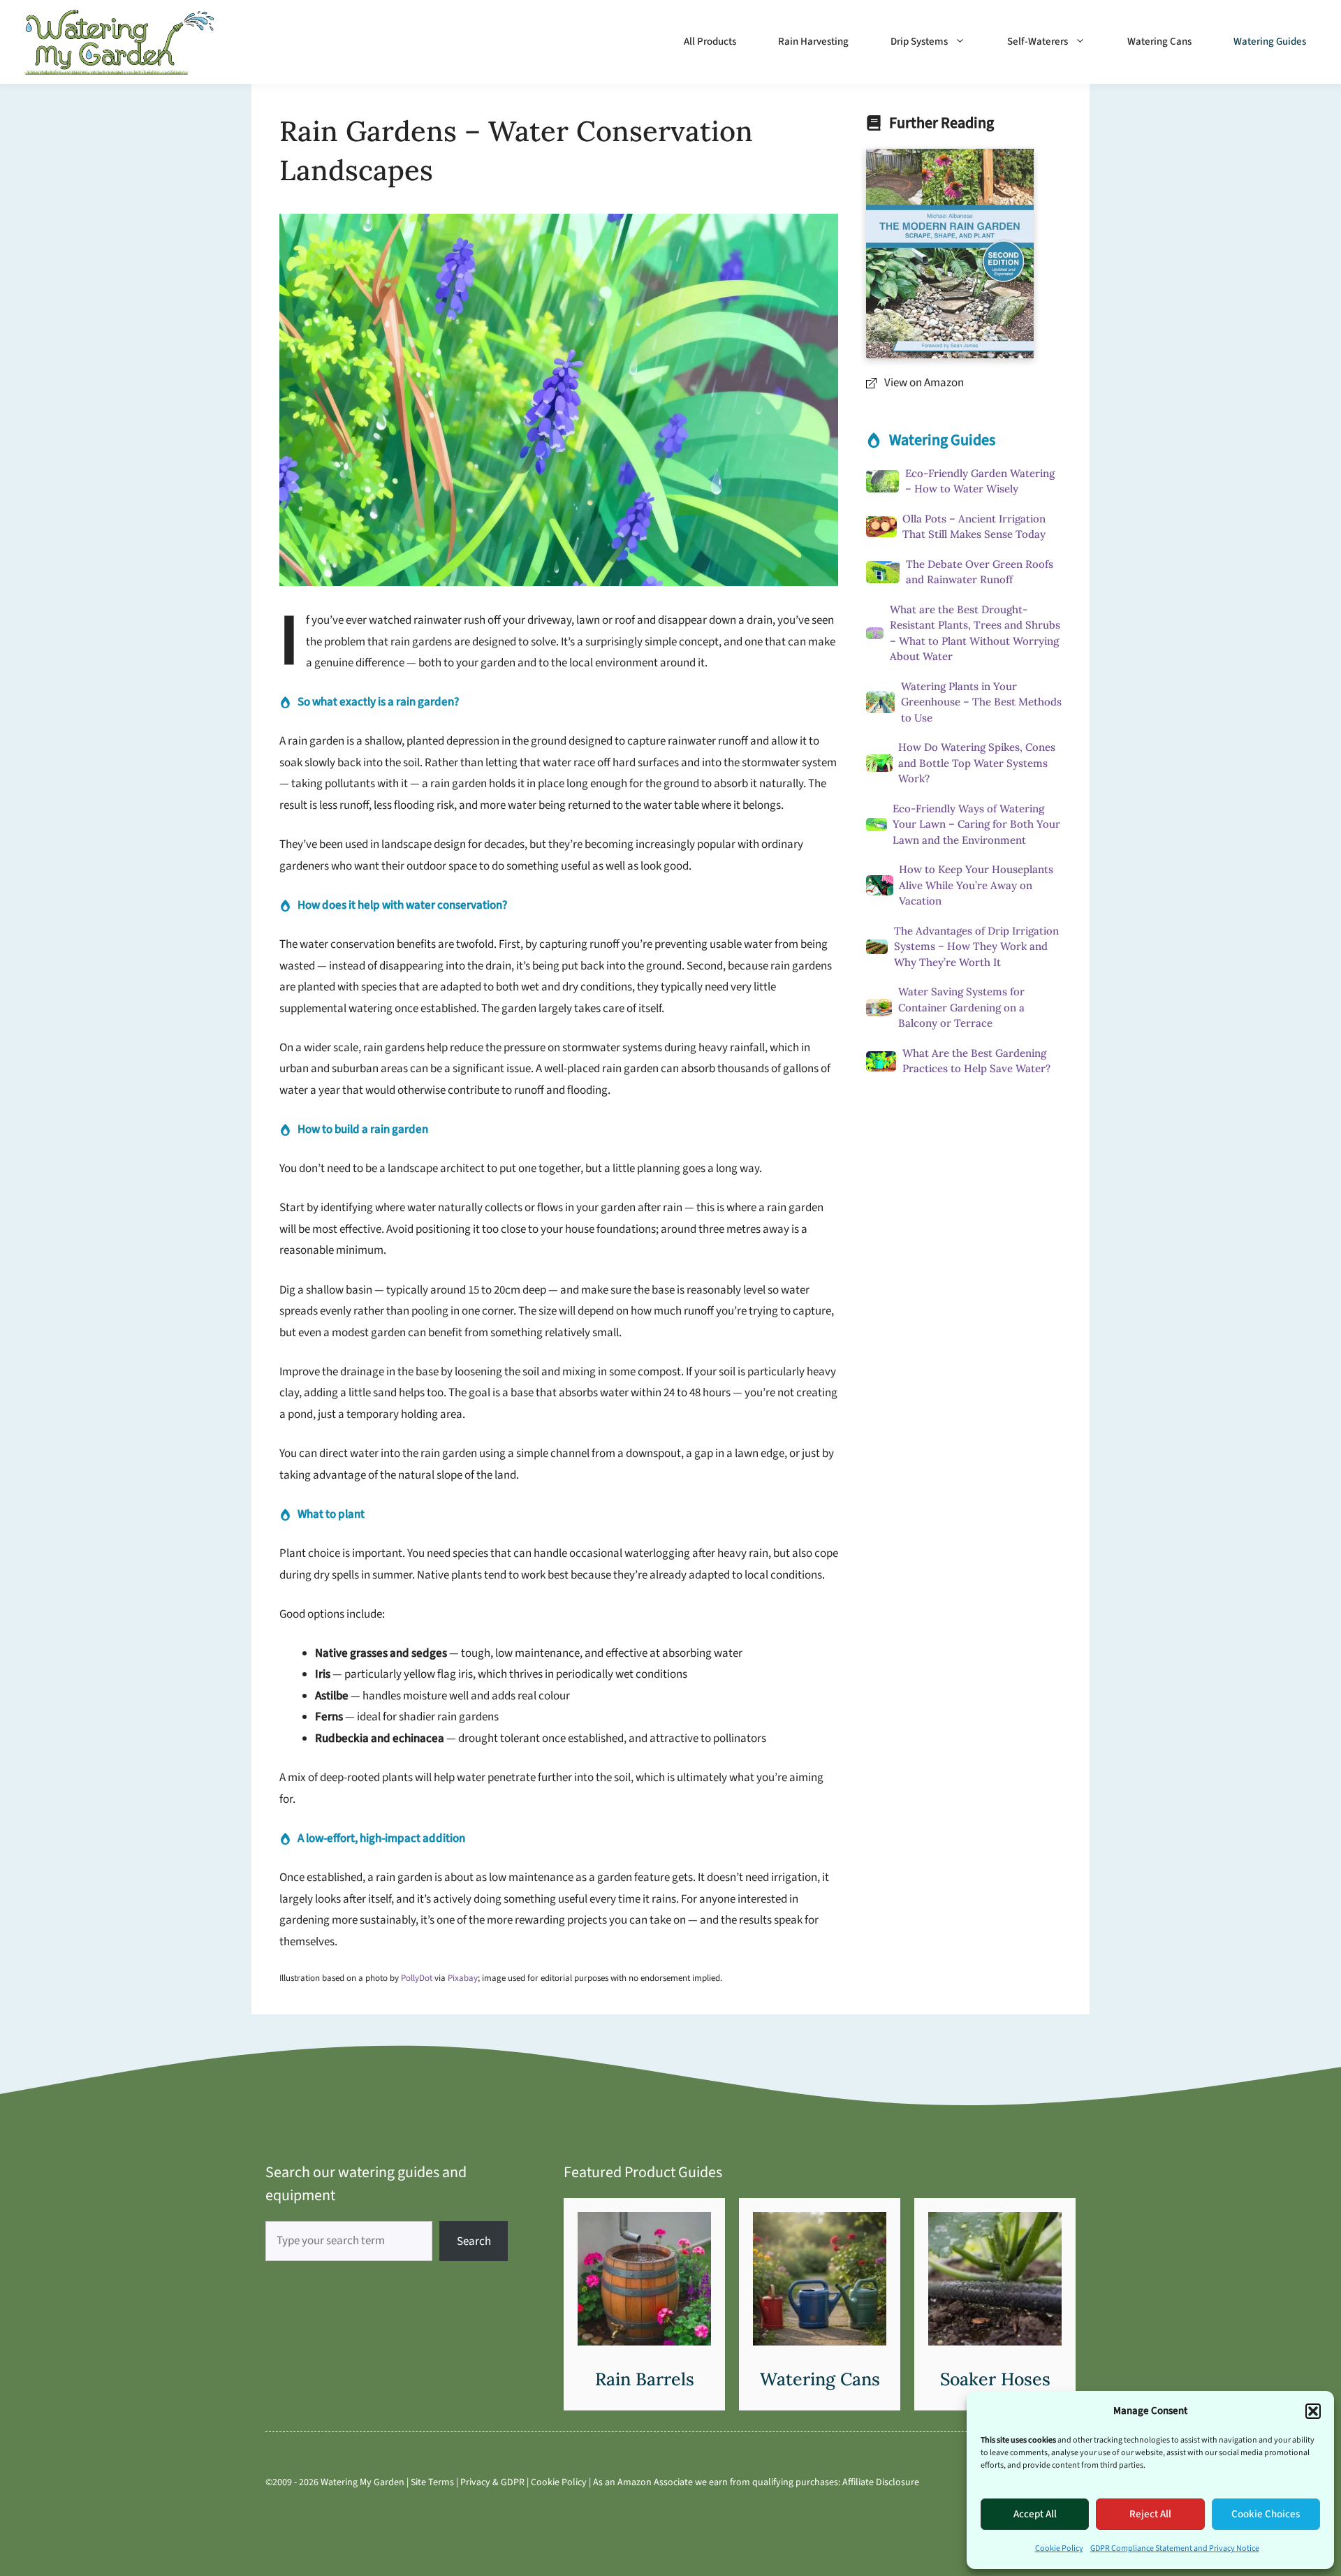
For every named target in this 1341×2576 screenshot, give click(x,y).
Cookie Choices (1266, 2514)
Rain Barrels (645, 2379)
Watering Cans (1159, 42)
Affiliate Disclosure (881, 2482)
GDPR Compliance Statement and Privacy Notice (1175, 2548)
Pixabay (463, 1978)
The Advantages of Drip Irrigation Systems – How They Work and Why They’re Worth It (976, 946)
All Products (710, 42)
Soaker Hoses (995, 2379)
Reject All (1150, 2514)
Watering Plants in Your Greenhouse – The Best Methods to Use (981, 702)
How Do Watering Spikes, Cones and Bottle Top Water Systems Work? (977, 763)
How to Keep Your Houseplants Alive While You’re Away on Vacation (976, 885)
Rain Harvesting (813, 42)
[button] (1313, 2411)
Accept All (1035, 2514)
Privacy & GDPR (492, 2482)
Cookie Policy (1059, 2548)
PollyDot (417, 1978)
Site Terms (432, 2482)
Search (474, 2241)
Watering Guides (1270, 42)
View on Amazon (924, 383)
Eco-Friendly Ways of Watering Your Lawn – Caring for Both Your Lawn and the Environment (976, 824)
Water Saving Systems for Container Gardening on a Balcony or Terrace (961, 1007)
